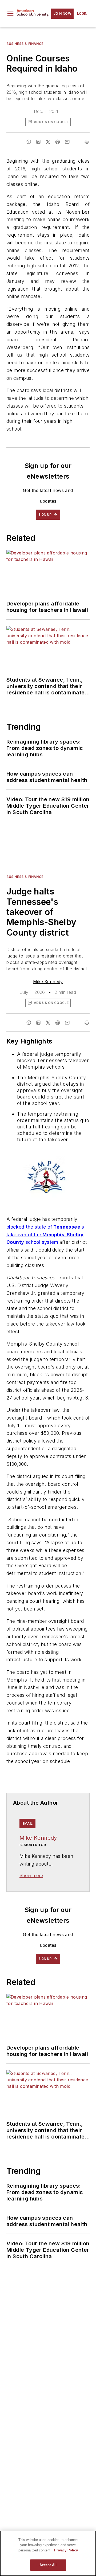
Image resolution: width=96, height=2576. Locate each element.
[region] (48, 2553)
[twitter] (48, 142)
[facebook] (29, 142)
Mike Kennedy (48, 982)
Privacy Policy (66, 2550)
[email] (67, 142)
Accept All (48, 2565)
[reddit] (58, 142)
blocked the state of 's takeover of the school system (45, 1235)
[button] (10, 14)
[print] (87, 142)
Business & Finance (25, 44)
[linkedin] (38, 142)
